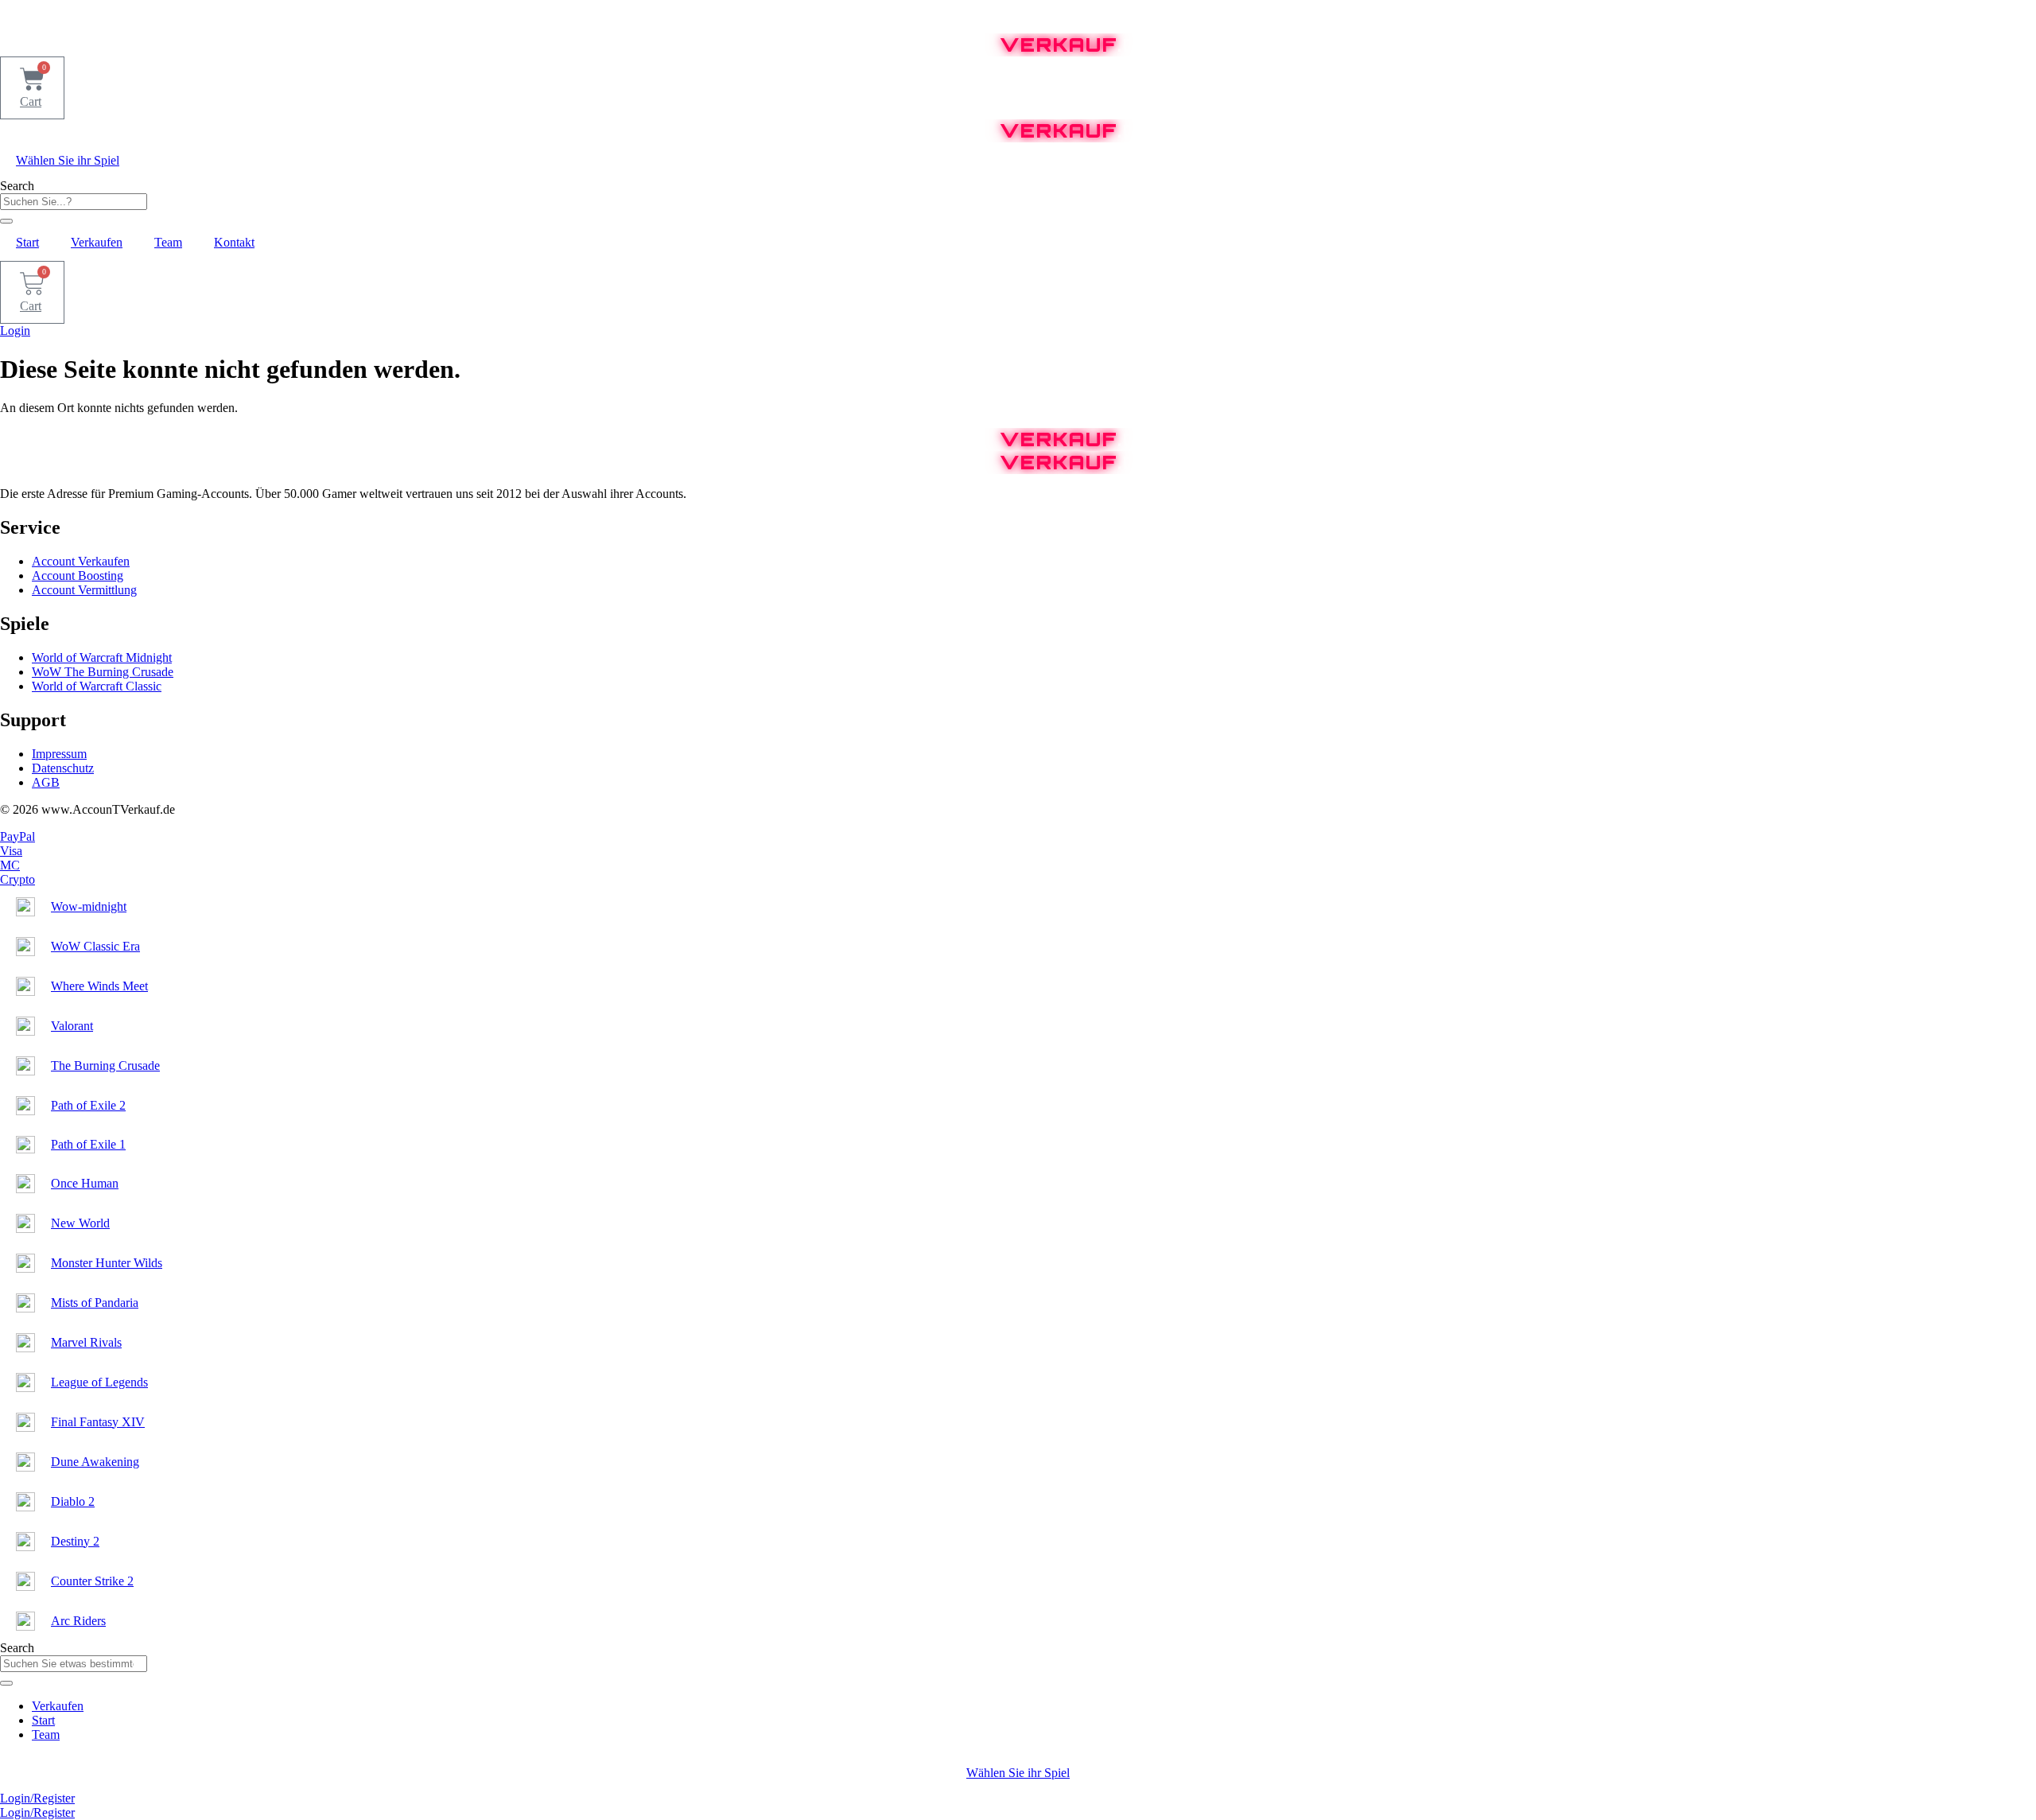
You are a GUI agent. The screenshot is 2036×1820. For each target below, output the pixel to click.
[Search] (6, 221)
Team (168, 242)
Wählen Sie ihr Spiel (68, 160)
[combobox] (74, 202)
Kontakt (234, 242)
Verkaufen (97, 242)
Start (27, 242)
